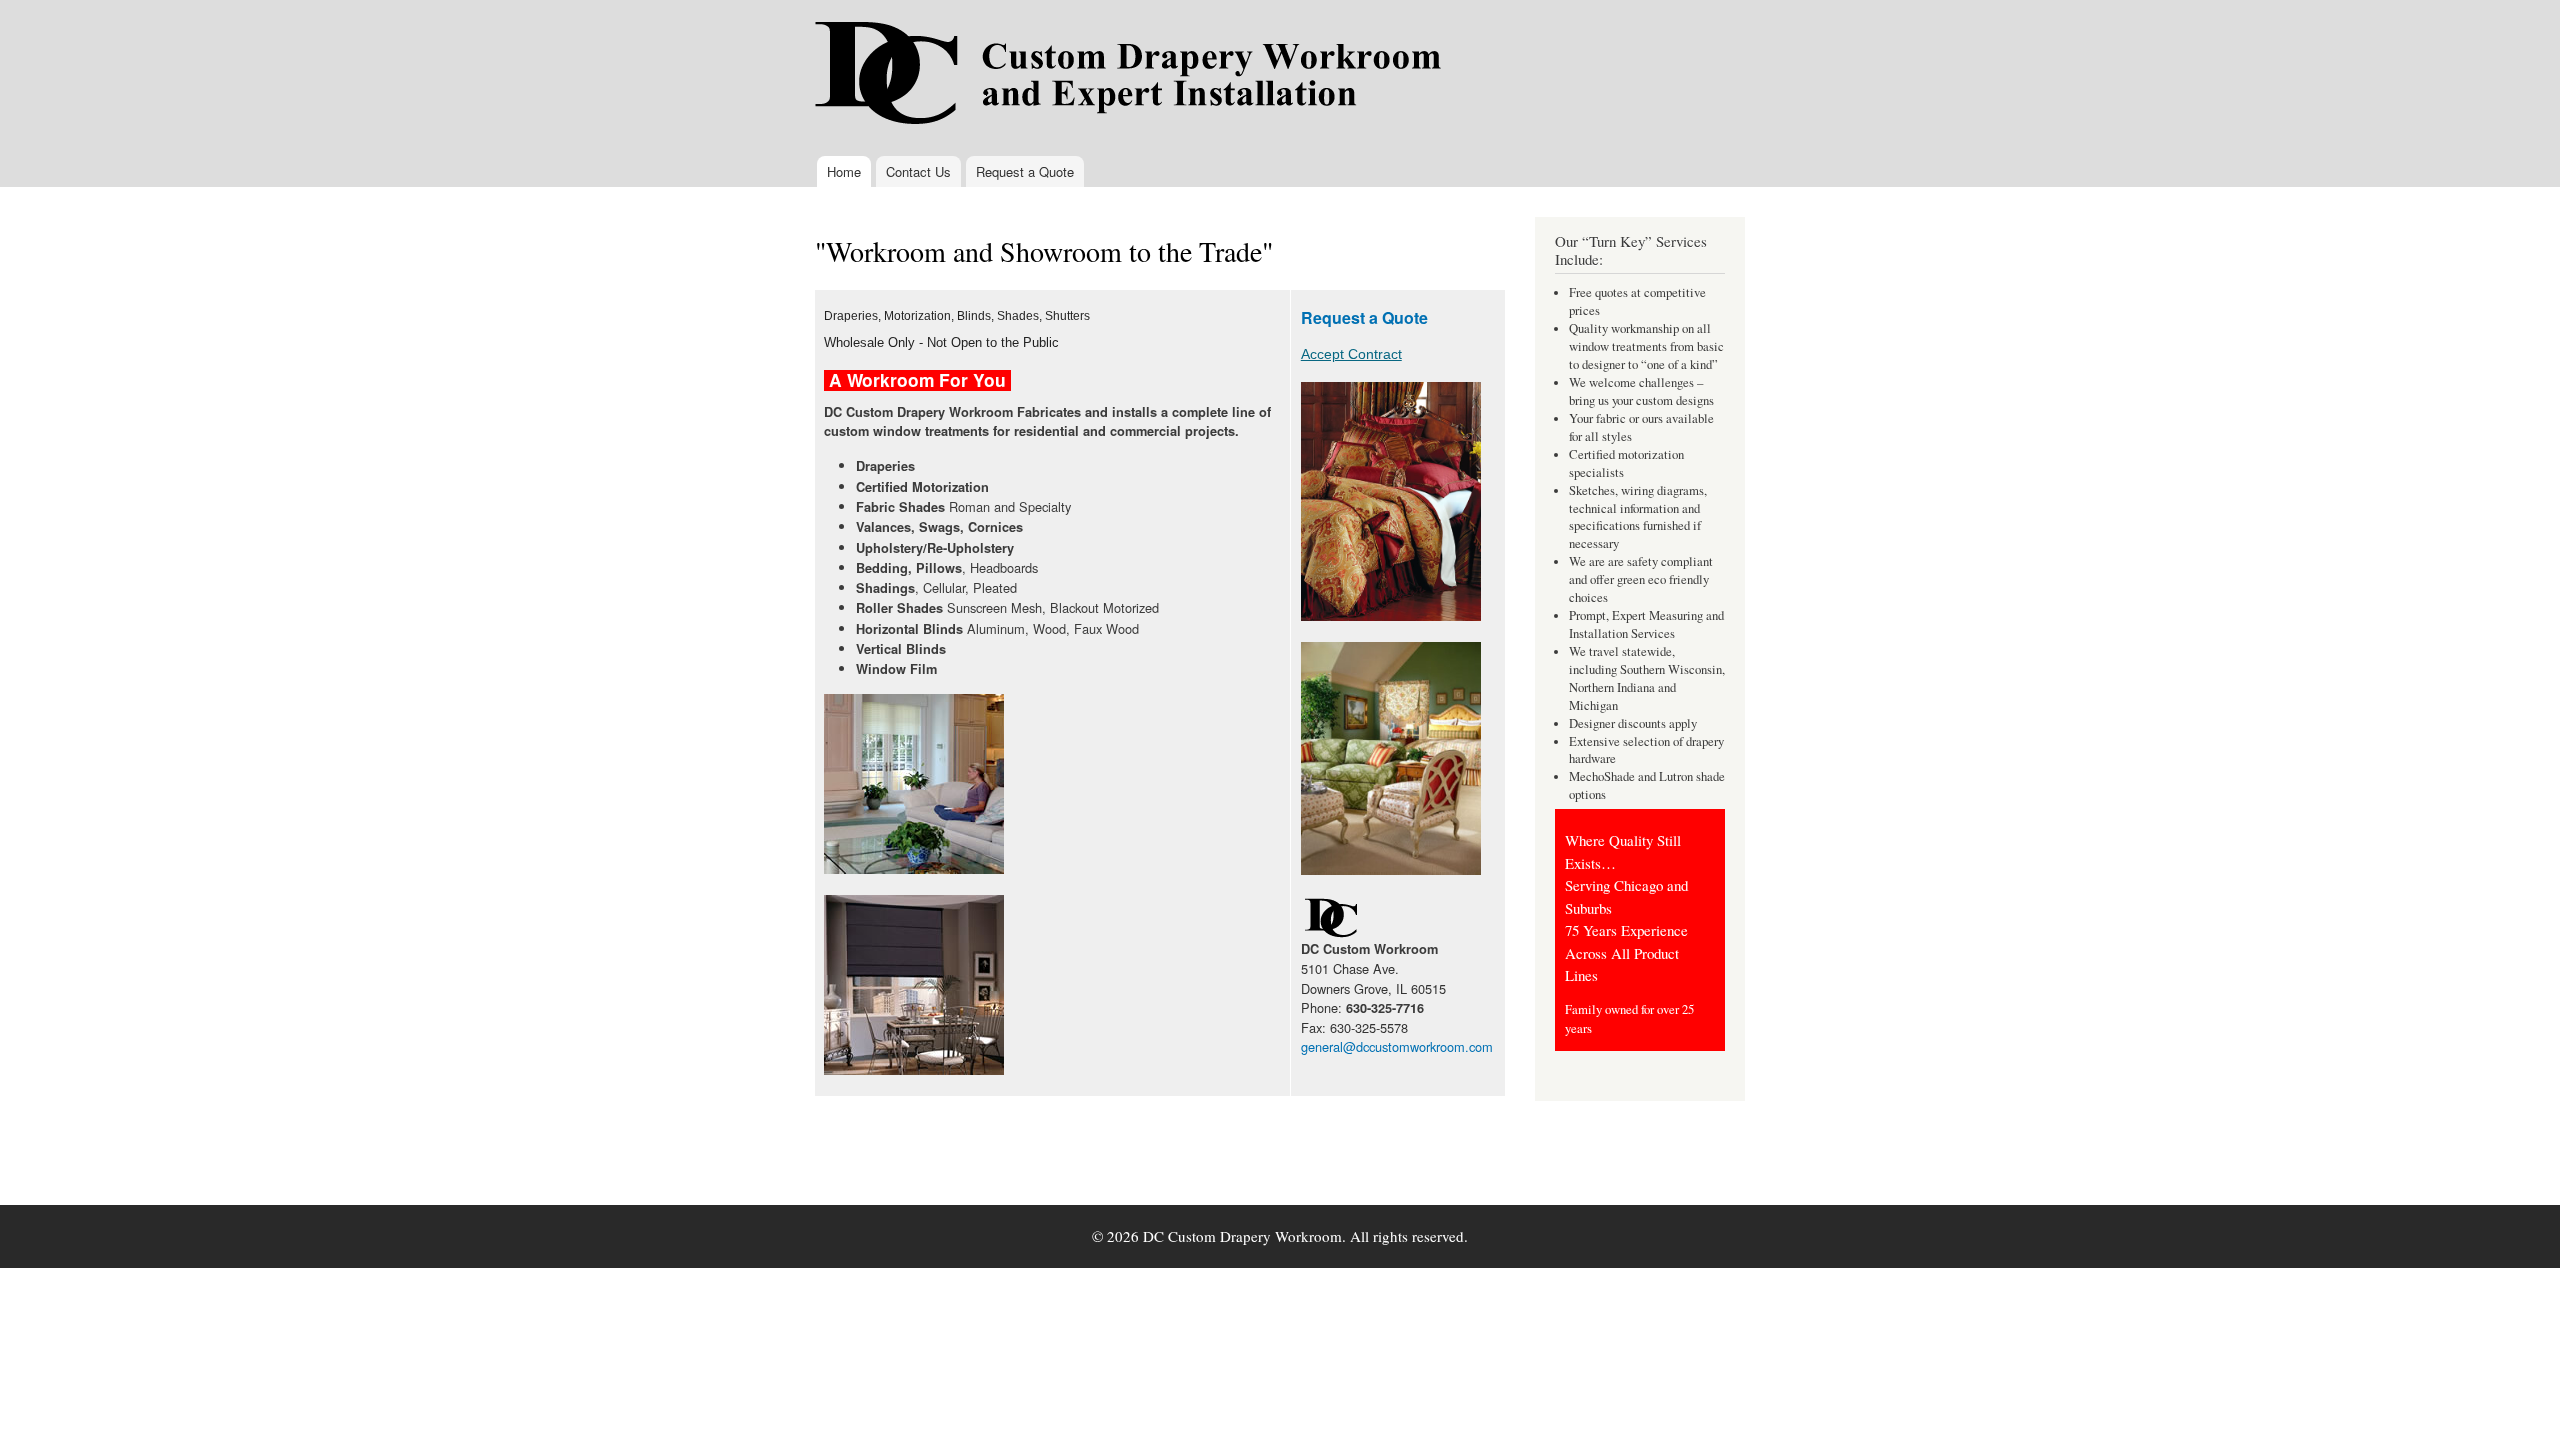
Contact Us (918, 171)
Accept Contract (1351, 354)
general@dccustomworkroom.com (1397, 1046)
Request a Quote (1025, 171)
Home (844, 171)
